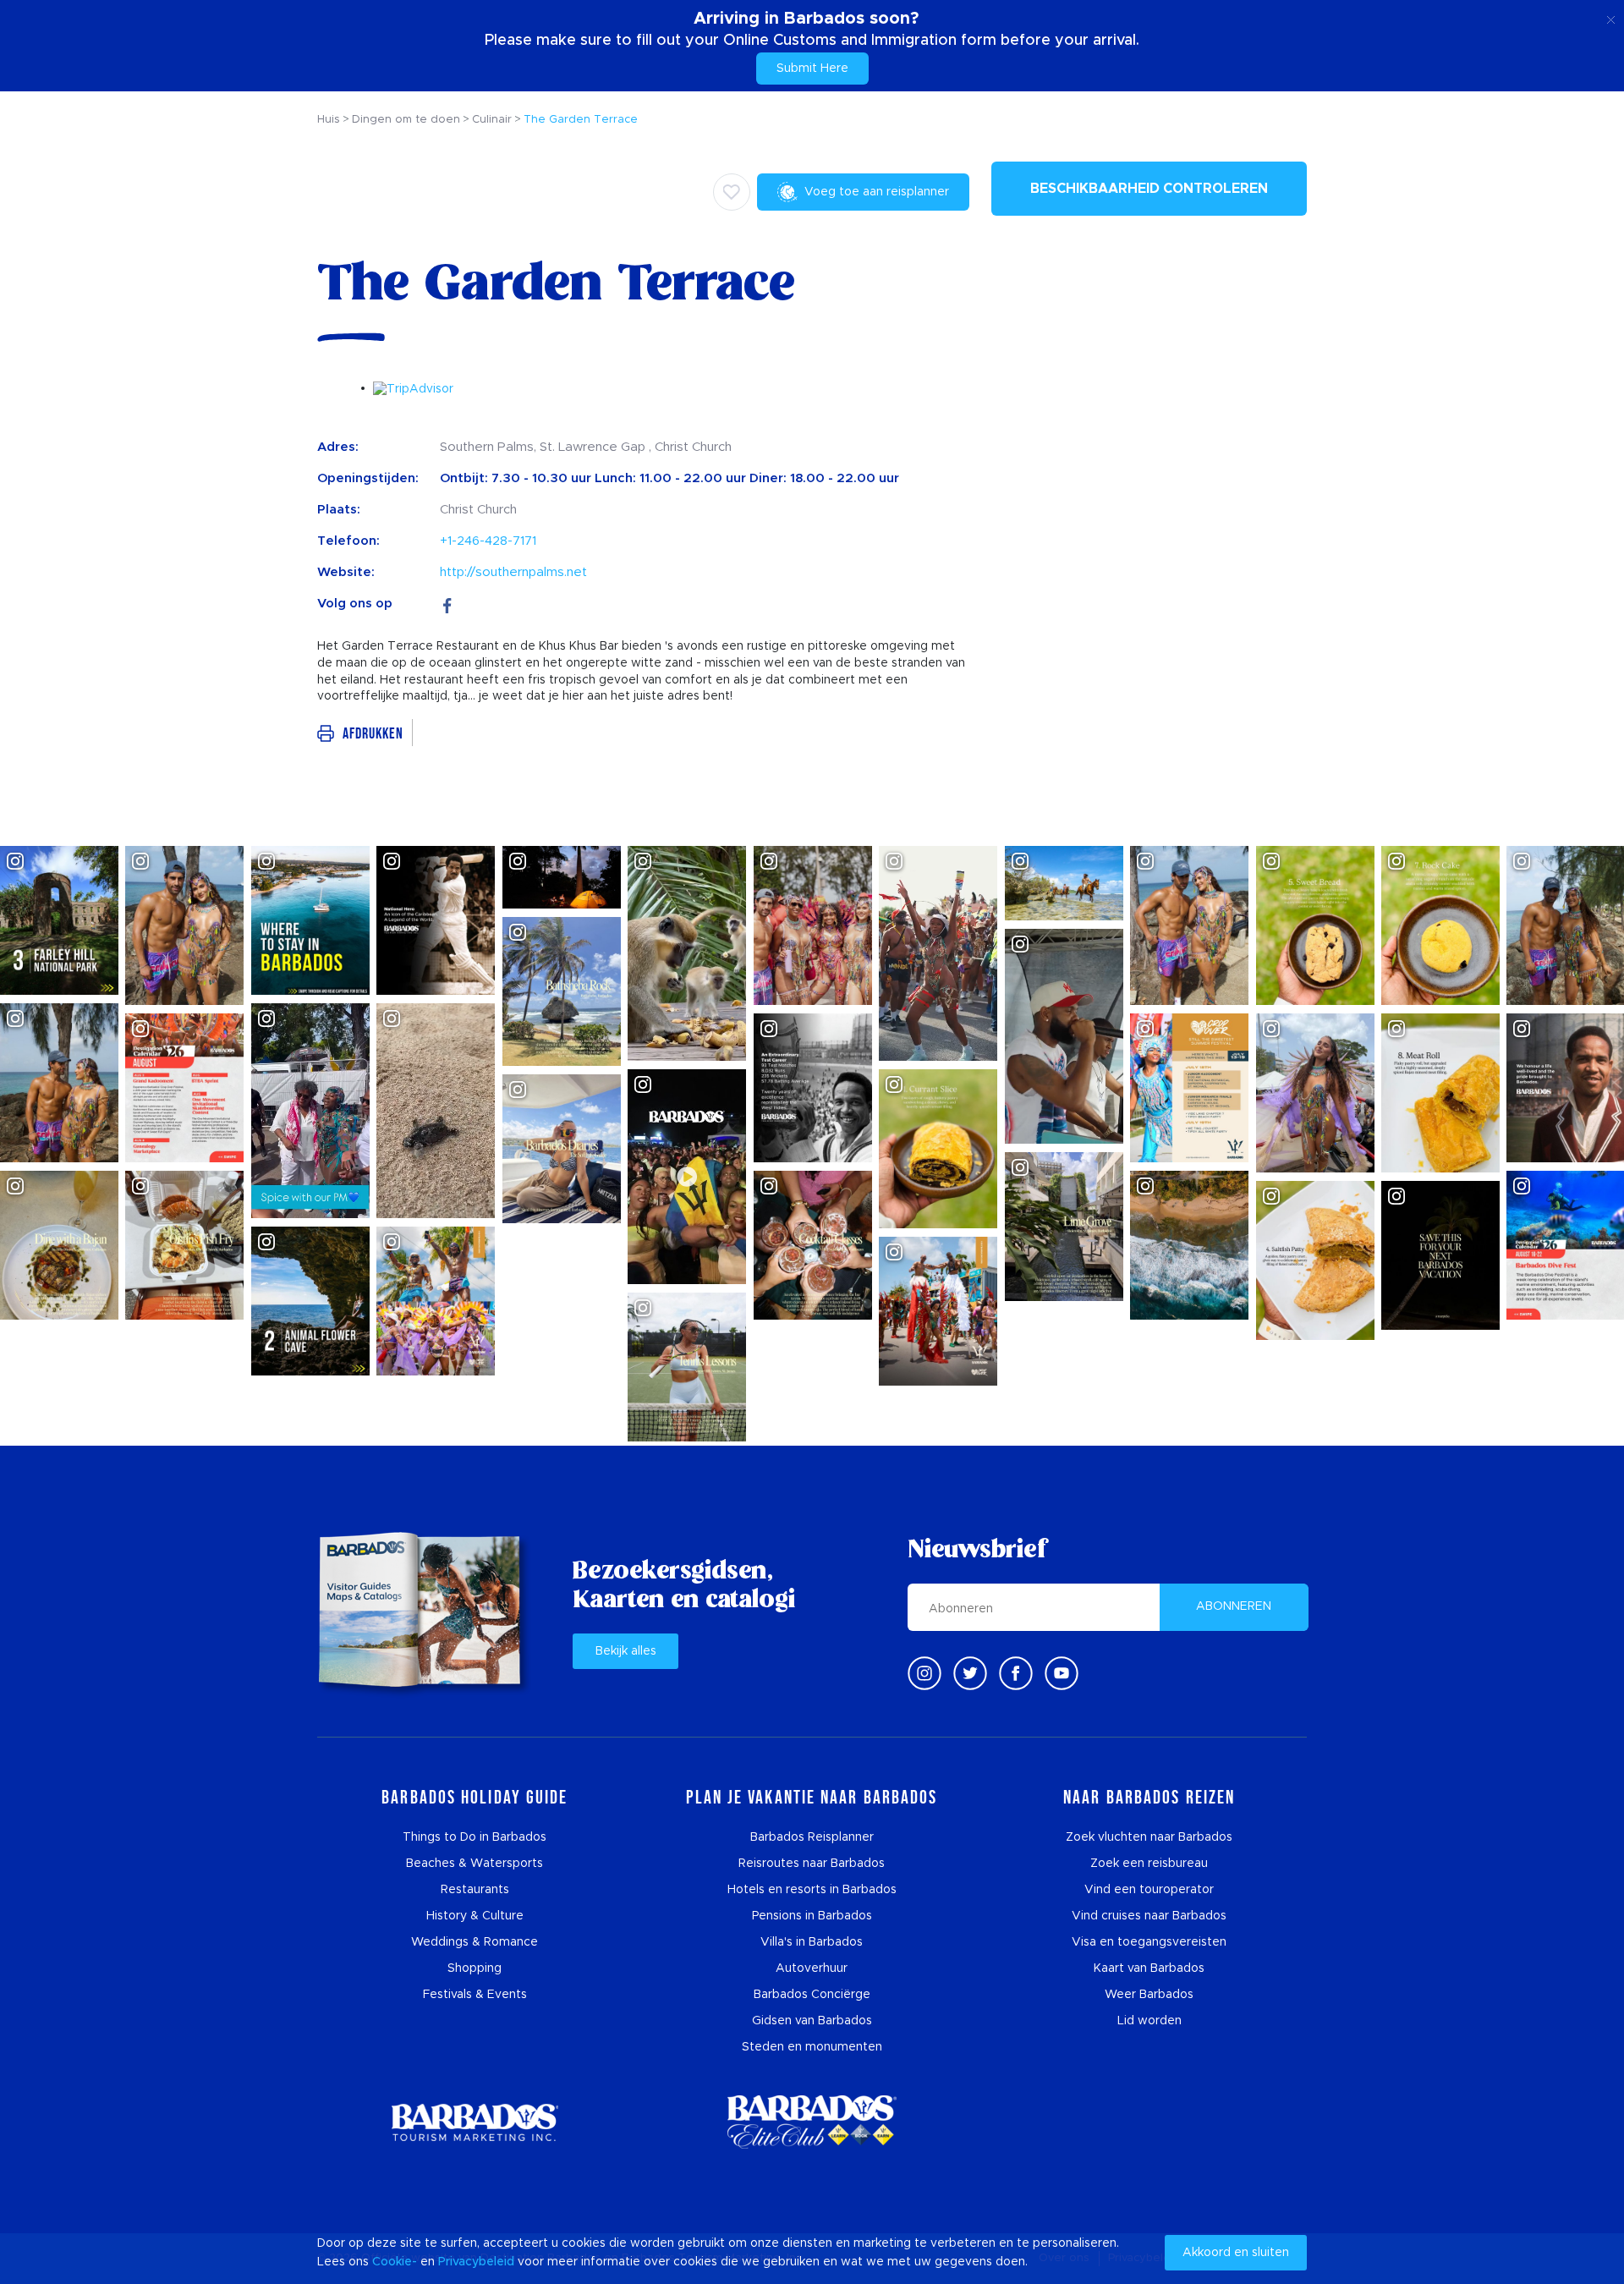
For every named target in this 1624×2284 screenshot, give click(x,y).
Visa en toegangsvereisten (1149, 1942)
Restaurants (475, 1890)
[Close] (1611, 17)
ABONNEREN (1234, 1606)
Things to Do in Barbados (475, 1837)
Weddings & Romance (475, 1942)
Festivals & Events (475, 1995)
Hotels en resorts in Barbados (812, 1890)
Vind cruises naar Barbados (1149, 1916)
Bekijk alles (626, 1651)
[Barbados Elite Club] (812, 2122)
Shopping (475, 1968)
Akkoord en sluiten (1236, 2253)
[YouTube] (1062, 1673)
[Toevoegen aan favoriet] (732, 192)
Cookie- (395, 2262)
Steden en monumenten (812, 2047)
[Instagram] (924, 1673)
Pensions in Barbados (812, 1916)
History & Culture (475, 1916)
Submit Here (812, 69)
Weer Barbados (1149, 1995)
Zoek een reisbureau (1149, 1864)
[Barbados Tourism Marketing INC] (475, 2122)
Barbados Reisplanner (812, 1837)
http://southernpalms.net (513, 572)
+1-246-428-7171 (488, 541)
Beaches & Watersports (475, 1864)
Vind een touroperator (1149, 1890)
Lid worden (1149, 2021)
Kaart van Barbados (1149, 1968)
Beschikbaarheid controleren (1149, 189)
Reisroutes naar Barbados (812, 1864)
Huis (329, 120)
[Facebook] (447, 604)
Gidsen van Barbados (812, 2021)
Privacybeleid (476, 2262)
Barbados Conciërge (812, 1995)
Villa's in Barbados (812, 1942)
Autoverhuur (812, 1968)
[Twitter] (970, 1673)
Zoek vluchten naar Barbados (1149, 1837)
